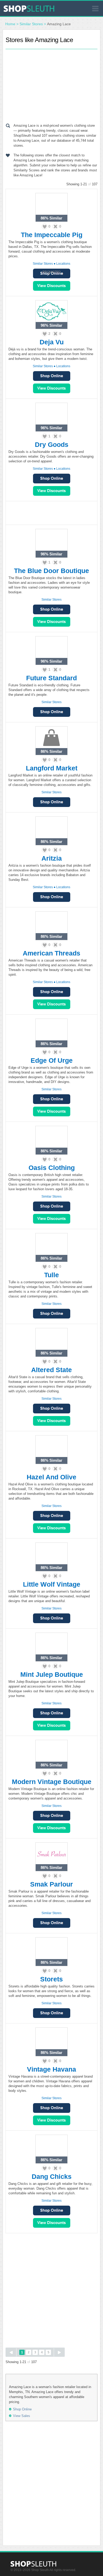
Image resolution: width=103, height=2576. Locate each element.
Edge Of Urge (52, 1060)
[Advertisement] (51, 85)
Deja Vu (52, 342)
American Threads (51, 953)
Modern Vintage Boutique (52, 1782)
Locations (63, 264)
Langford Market (52, 768)
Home (10, 24)
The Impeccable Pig (52, 235)
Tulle (51, 1275)
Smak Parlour (51, 1884)
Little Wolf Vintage (52, 1584)
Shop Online (52, 376)
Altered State (51, 1370)
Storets (51, 1979)
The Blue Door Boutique (51, 571)
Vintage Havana (51, 2069)
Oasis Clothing (52, 1168)
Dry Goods (52, 444)
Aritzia (52, 858)
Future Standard (51, 678)
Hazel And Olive (51, 1477)
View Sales (52, 286)
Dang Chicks (52, 2176)
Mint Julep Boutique (52, 1674)
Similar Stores (31, 24)
